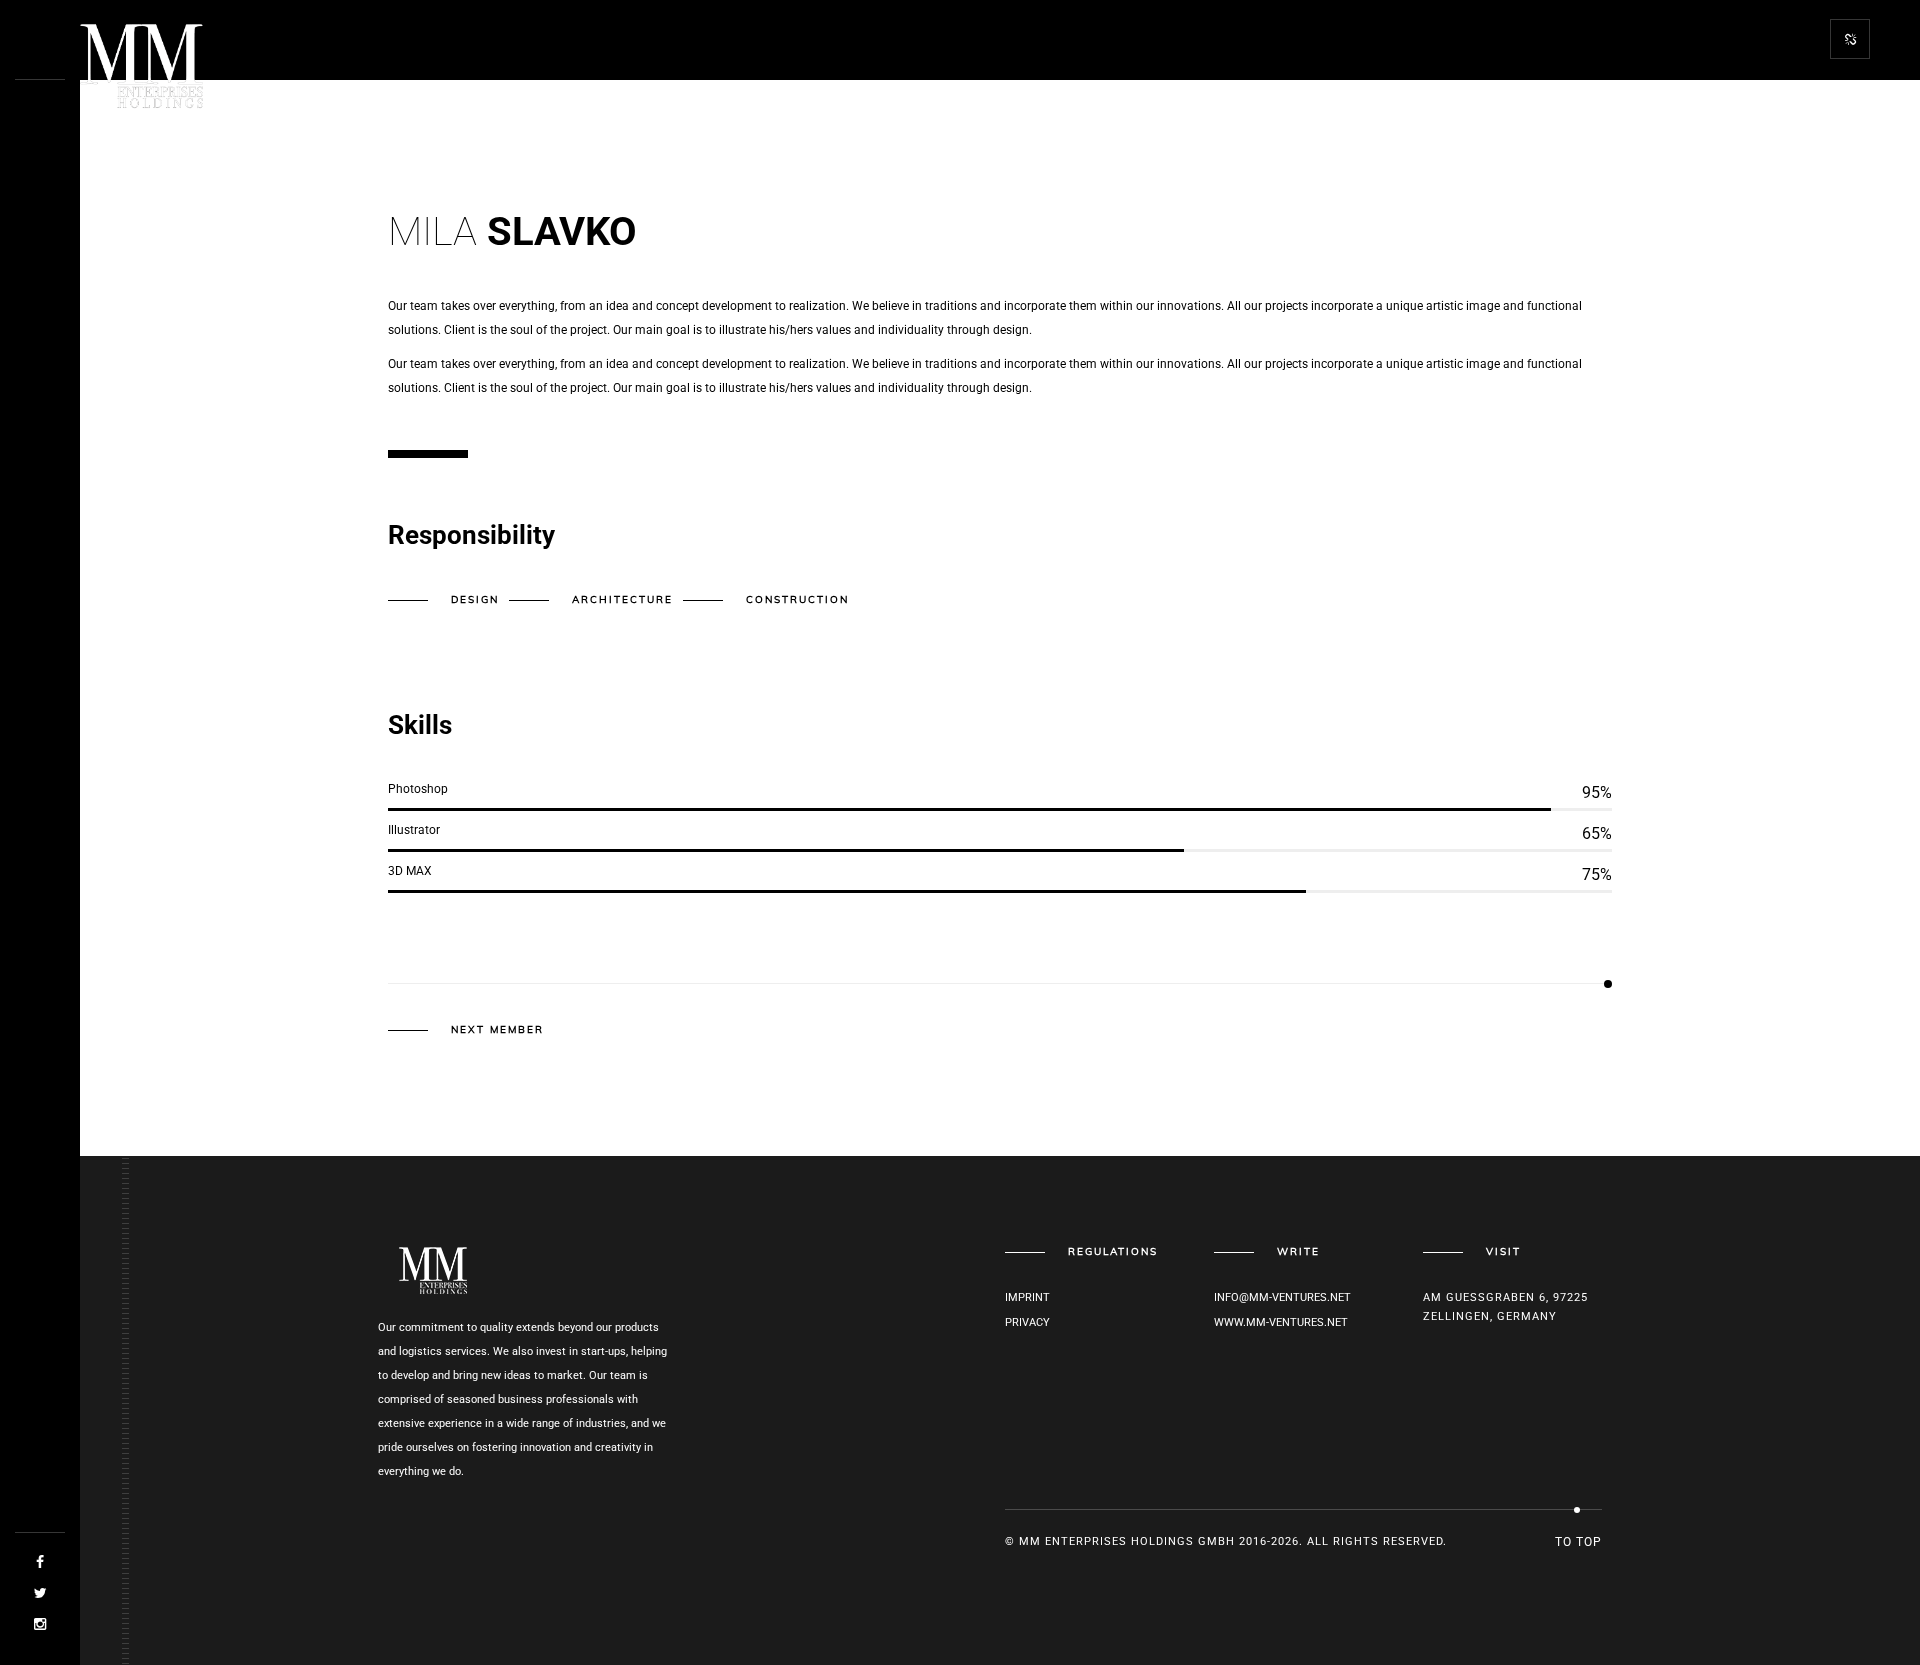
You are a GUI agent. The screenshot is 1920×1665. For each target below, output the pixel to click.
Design (475, 599)
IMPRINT (1027, 1297)
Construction (797, 599)
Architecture (622, 599)
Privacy (1027, 1322)
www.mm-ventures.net (1281, 1322)
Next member (497, 1030)
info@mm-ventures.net (1282, 1297)
